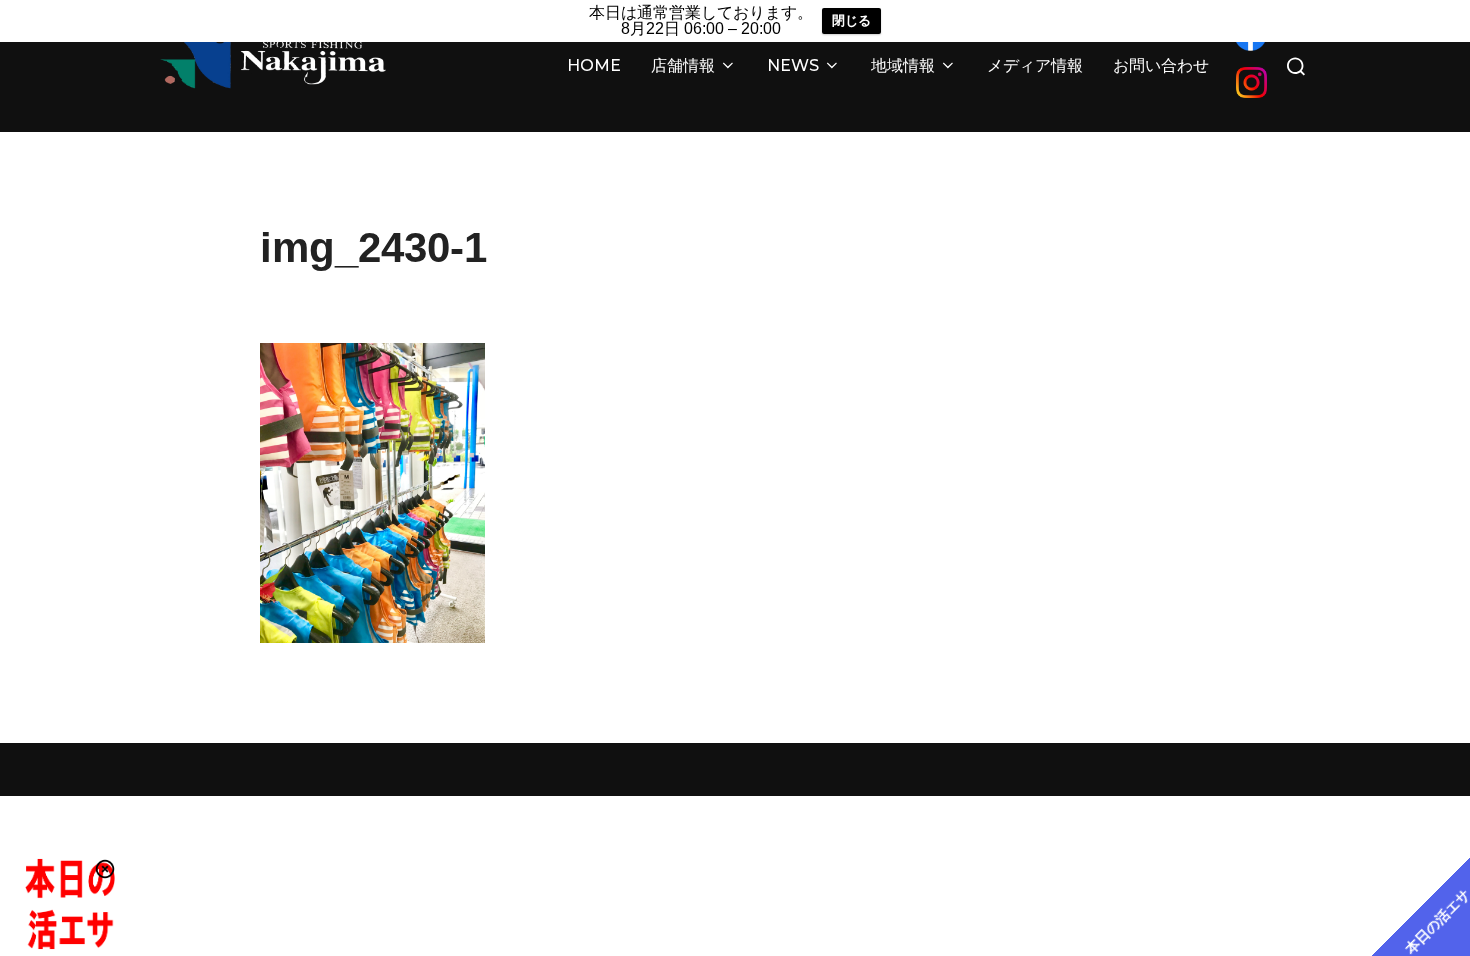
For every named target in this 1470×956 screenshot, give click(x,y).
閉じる (851, 20)
